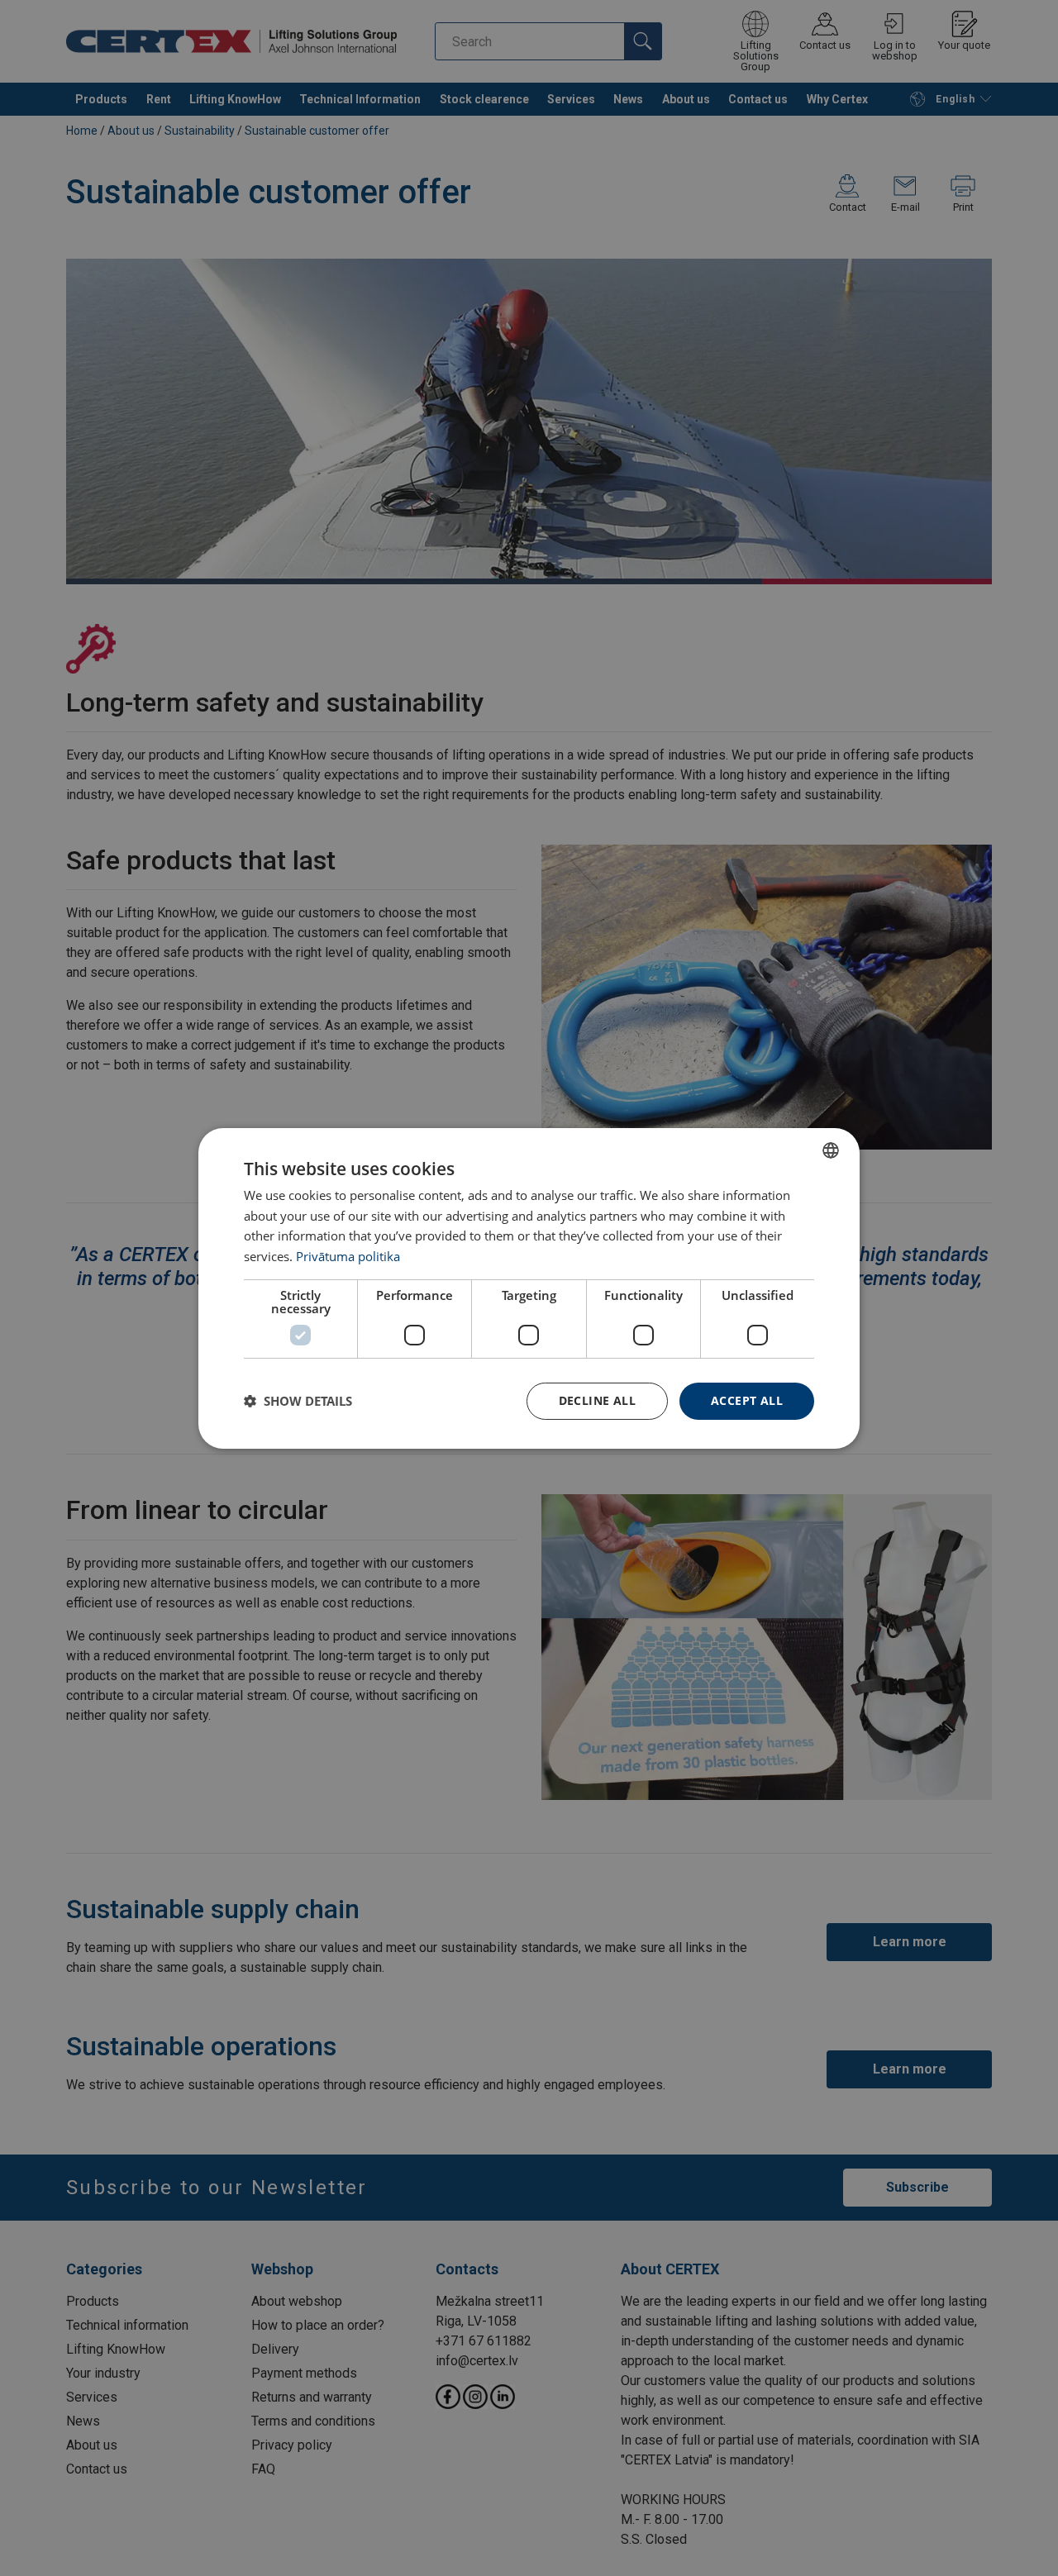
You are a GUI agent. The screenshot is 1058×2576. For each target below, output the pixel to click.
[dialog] (529, 1288)
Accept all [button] (747, 1400)
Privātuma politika (348, 1256)
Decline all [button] (597, 1400)
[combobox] (831, 1150)
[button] (298, 1401)
